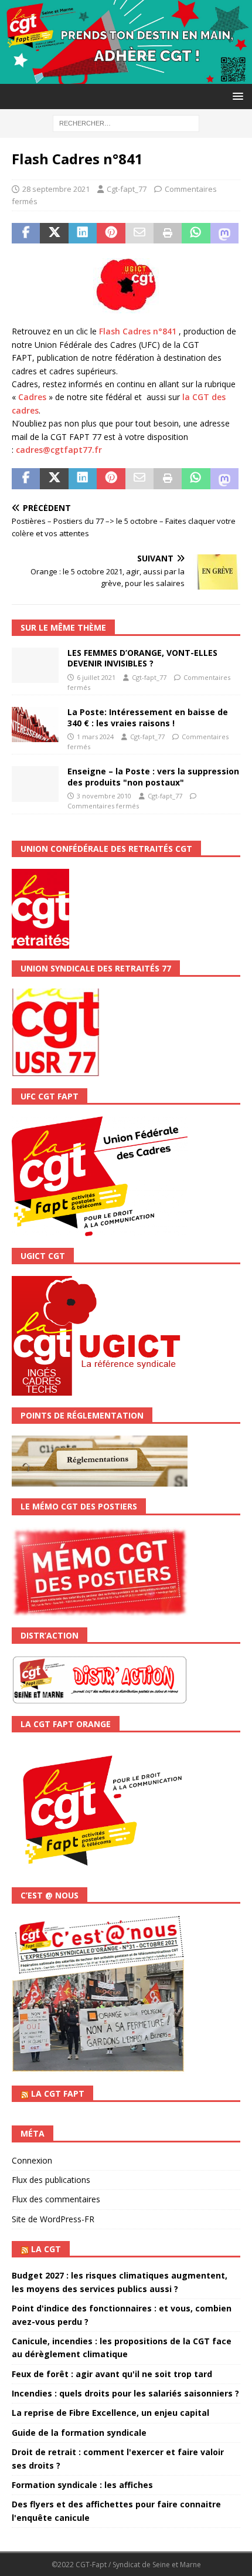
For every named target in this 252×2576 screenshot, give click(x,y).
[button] (236, 96)
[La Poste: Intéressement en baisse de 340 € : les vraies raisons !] (35, 725)
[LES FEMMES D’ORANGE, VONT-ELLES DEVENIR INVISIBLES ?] (35, 665)
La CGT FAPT (58, 2093)
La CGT (46, 2249)
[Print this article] (168, 233)
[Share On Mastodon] (224, 233)
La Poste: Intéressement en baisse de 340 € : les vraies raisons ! (148, 717)
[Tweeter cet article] (54, 233)
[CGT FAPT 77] (126, 77)
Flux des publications (51, 2180)
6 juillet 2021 (96, 677)
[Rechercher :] (126, 122)
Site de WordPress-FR (53, 2219)
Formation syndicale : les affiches (82, 2485)
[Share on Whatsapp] (196, 233)
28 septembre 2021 (56, 189)
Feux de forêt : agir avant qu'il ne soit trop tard (112, 2374)
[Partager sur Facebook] (26, 233)
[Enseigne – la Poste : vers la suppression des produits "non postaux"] (35, 784)
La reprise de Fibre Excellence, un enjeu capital (110, 2413)
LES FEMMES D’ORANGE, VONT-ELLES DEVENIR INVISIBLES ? (142, 658)
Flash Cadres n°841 (138, 331)
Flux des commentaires (56, 2199)
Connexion (32, 2160)
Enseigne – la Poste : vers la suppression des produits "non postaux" (153, 776)
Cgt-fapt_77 (127, 189)
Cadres (32, 397)
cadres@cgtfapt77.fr (59, 450)
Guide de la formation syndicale (79, 2433)
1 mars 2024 (95, 737)
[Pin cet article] (111, 233)
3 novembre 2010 (104, 796)
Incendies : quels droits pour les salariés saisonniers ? (125, 2393)
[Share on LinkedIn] (83, 233)
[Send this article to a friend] (139, 233)
